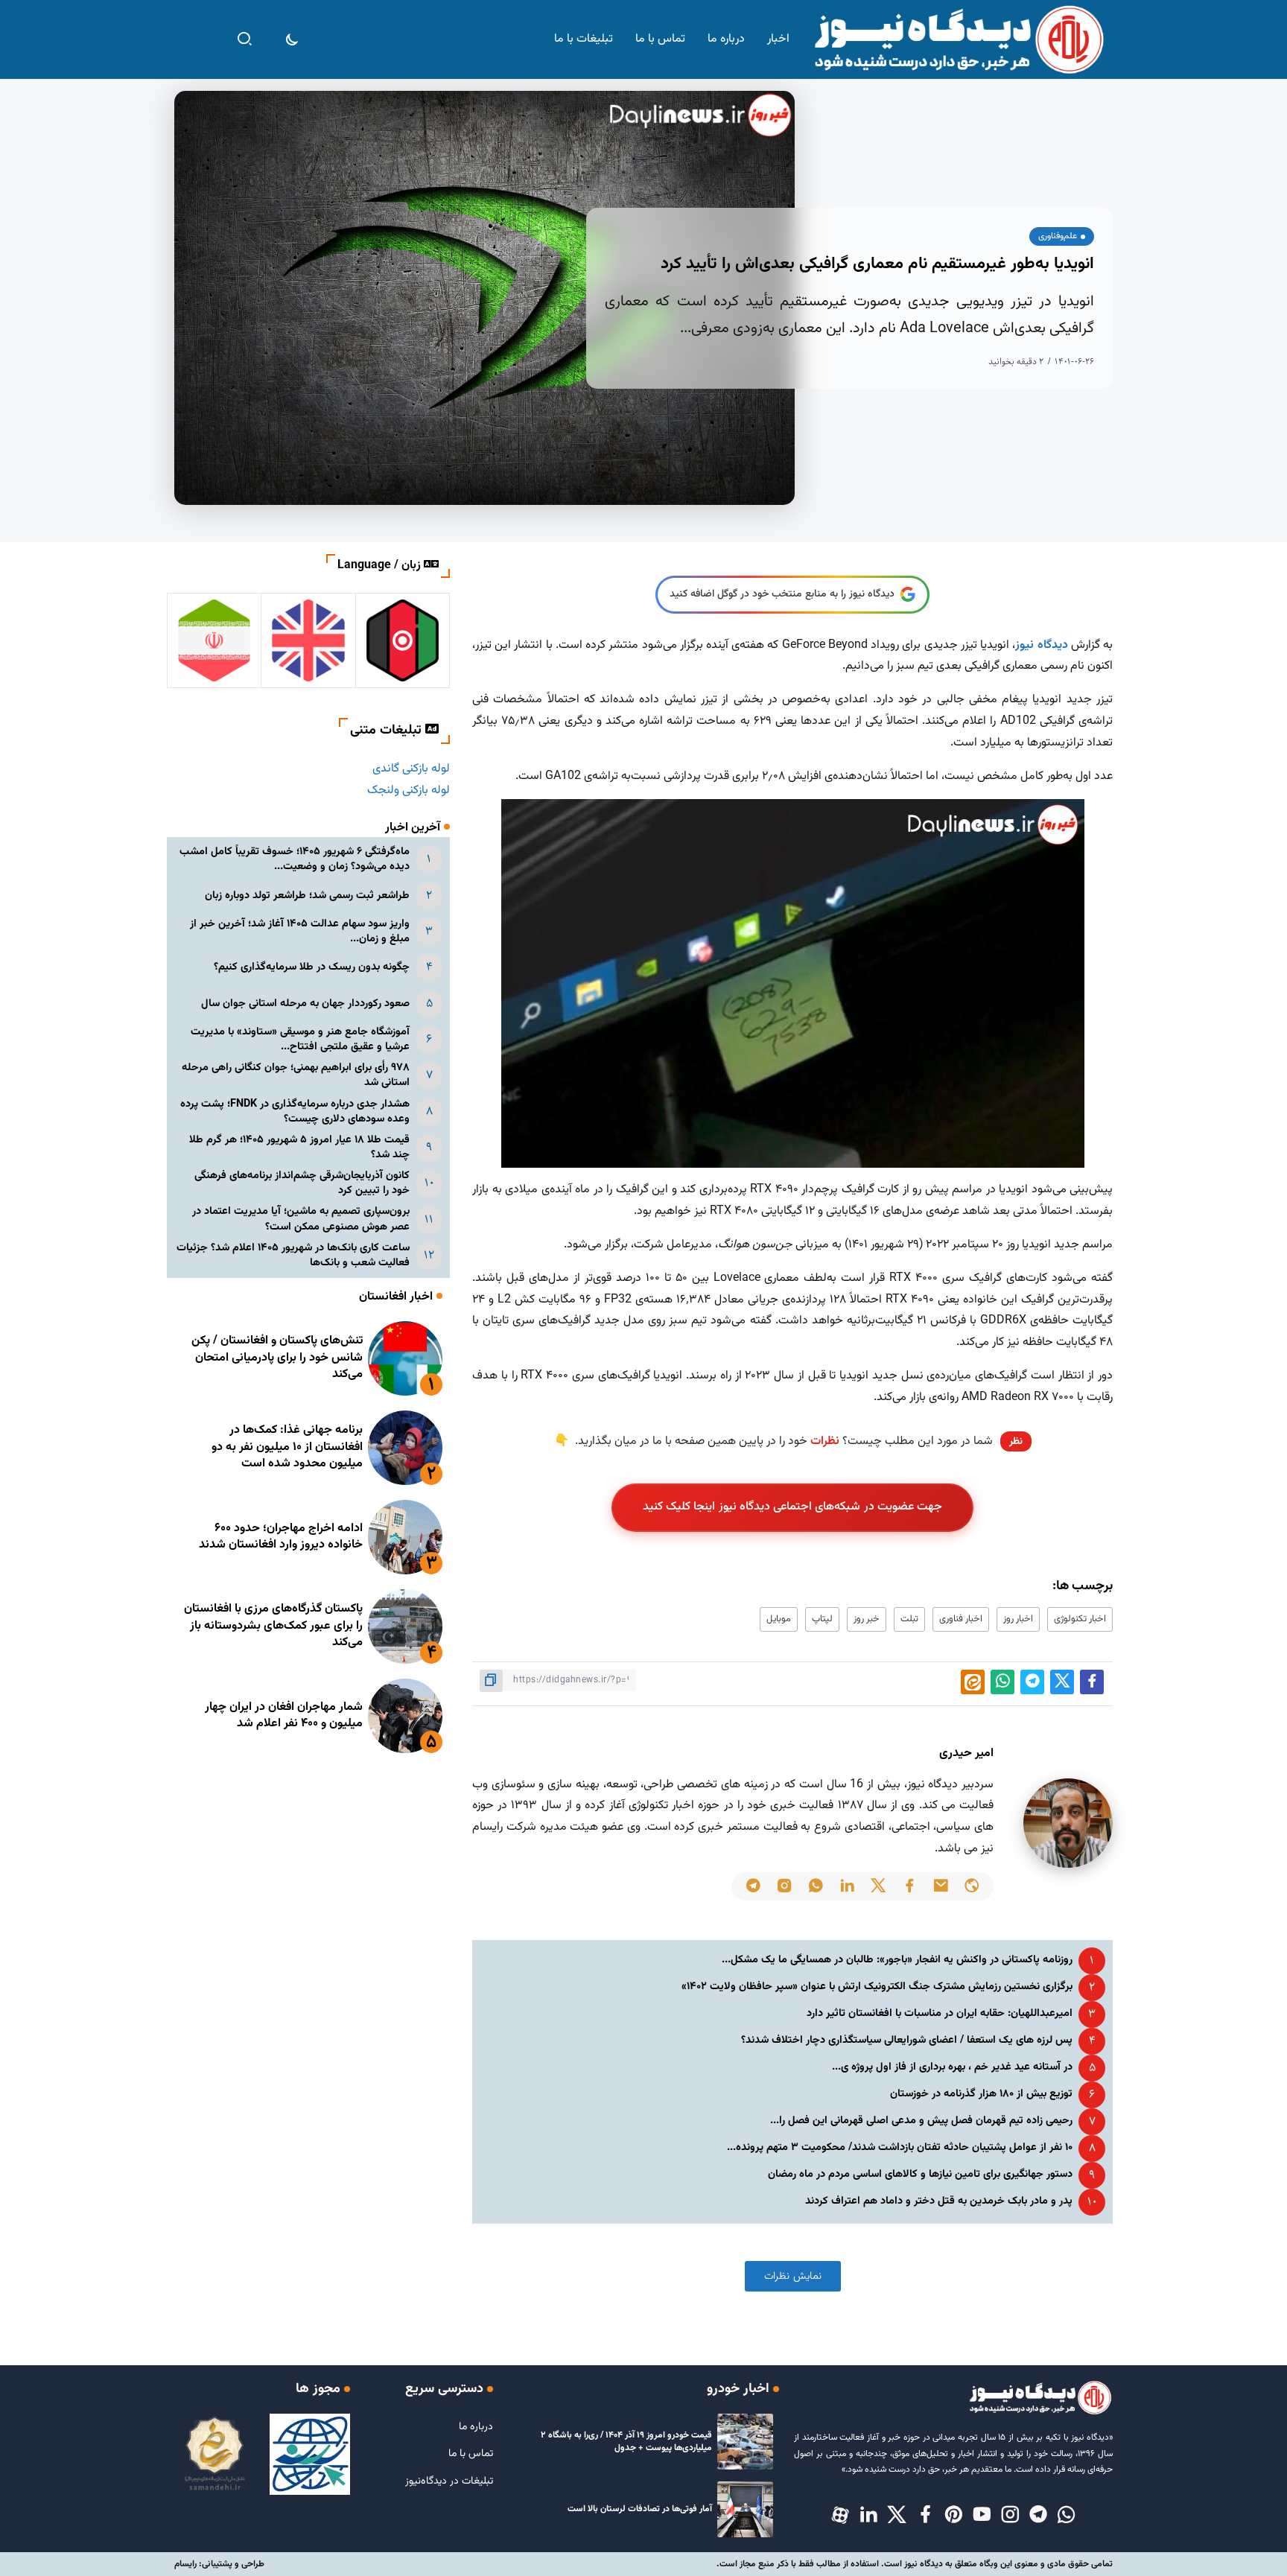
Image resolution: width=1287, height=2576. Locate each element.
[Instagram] (1010, 2516)
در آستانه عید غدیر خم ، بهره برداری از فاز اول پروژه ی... (952, 2067)
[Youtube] (982, 2516)
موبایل (779, 1619)
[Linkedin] (868, 2516)
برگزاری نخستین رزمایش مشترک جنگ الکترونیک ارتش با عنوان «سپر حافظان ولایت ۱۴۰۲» (877, 1987)
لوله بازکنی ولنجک (409, 791)
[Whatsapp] (1067, 2516)
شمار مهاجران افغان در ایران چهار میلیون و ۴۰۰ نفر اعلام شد (284, 1715)
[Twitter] (897, 2516)
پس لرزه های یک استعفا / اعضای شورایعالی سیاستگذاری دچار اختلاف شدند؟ (907, 2040)
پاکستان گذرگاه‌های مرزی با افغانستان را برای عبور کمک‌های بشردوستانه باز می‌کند (273, 1626)
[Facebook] (925, 2516)
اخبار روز (1018, 1619)
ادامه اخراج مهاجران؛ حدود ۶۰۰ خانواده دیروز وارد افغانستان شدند (281, 1537)
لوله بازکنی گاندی (411, 769)
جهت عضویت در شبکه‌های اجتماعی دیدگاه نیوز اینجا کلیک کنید (793, 1507)
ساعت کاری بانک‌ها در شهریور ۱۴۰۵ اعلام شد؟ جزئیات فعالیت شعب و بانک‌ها (293, 1255)
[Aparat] (840, 2516)
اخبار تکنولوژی (1080, 1619)
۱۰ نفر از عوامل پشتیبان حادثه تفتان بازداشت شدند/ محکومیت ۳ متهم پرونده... (900, 2147)
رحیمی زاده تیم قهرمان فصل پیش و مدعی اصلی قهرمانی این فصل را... (921, 2121)
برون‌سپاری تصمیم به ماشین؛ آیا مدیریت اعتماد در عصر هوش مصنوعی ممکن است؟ (301, 1219)
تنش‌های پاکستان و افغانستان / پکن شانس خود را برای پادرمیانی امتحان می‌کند (277, 1358)
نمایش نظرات (793, 2276)
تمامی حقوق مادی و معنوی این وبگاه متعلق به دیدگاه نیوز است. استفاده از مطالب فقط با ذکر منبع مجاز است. (915, 2564)
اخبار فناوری (961, 1619)
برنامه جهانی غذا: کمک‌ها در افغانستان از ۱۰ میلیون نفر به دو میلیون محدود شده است (287, 1447)
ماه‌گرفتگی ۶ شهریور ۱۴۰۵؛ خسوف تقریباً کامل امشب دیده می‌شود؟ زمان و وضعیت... (295, 859)
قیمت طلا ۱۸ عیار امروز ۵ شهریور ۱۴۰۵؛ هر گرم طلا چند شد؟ (299, 1147)
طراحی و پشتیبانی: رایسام (219, 2564)
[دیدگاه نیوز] (958, 40)
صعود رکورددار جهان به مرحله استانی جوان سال (305, 1004)
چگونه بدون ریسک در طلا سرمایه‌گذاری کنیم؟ (312, 967)
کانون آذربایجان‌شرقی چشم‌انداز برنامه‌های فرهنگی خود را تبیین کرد (302, 1183)
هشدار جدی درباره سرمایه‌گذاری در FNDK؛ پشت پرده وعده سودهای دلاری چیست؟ (295, 1112)
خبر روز (867, 1619)
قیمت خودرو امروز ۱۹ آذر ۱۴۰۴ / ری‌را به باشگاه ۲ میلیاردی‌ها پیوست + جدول (626, 2442)
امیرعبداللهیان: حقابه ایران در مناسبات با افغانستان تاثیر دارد (940, 2013)
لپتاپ (822, 1619)
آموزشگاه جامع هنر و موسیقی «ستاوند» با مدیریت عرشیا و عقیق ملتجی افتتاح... (300, 1039)
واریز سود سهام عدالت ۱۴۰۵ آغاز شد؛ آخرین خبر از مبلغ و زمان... (300, 931)
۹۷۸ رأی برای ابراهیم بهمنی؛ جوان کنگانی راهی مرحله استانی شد (296, 1075)
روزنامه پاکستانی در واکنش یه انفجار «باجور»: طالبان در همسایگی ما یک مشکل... (897, 1960)
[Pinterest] (953, 2516)
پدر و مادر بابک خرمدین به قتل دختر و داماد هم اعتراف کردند (939, 2201)
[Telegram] (1038, 2516)
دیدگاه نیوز (1041, 645)
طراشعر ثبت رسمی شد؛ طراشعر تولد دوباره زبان (307, 896)
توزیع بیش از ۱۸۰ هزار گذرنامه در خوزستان (981, 2094)
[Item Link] (405, 1358)
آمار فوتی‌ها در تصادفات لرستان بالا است (640, 2509)
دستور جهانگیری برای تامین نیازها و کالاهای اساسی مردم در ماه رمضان (920, 2174)
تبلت (909, 1619)
